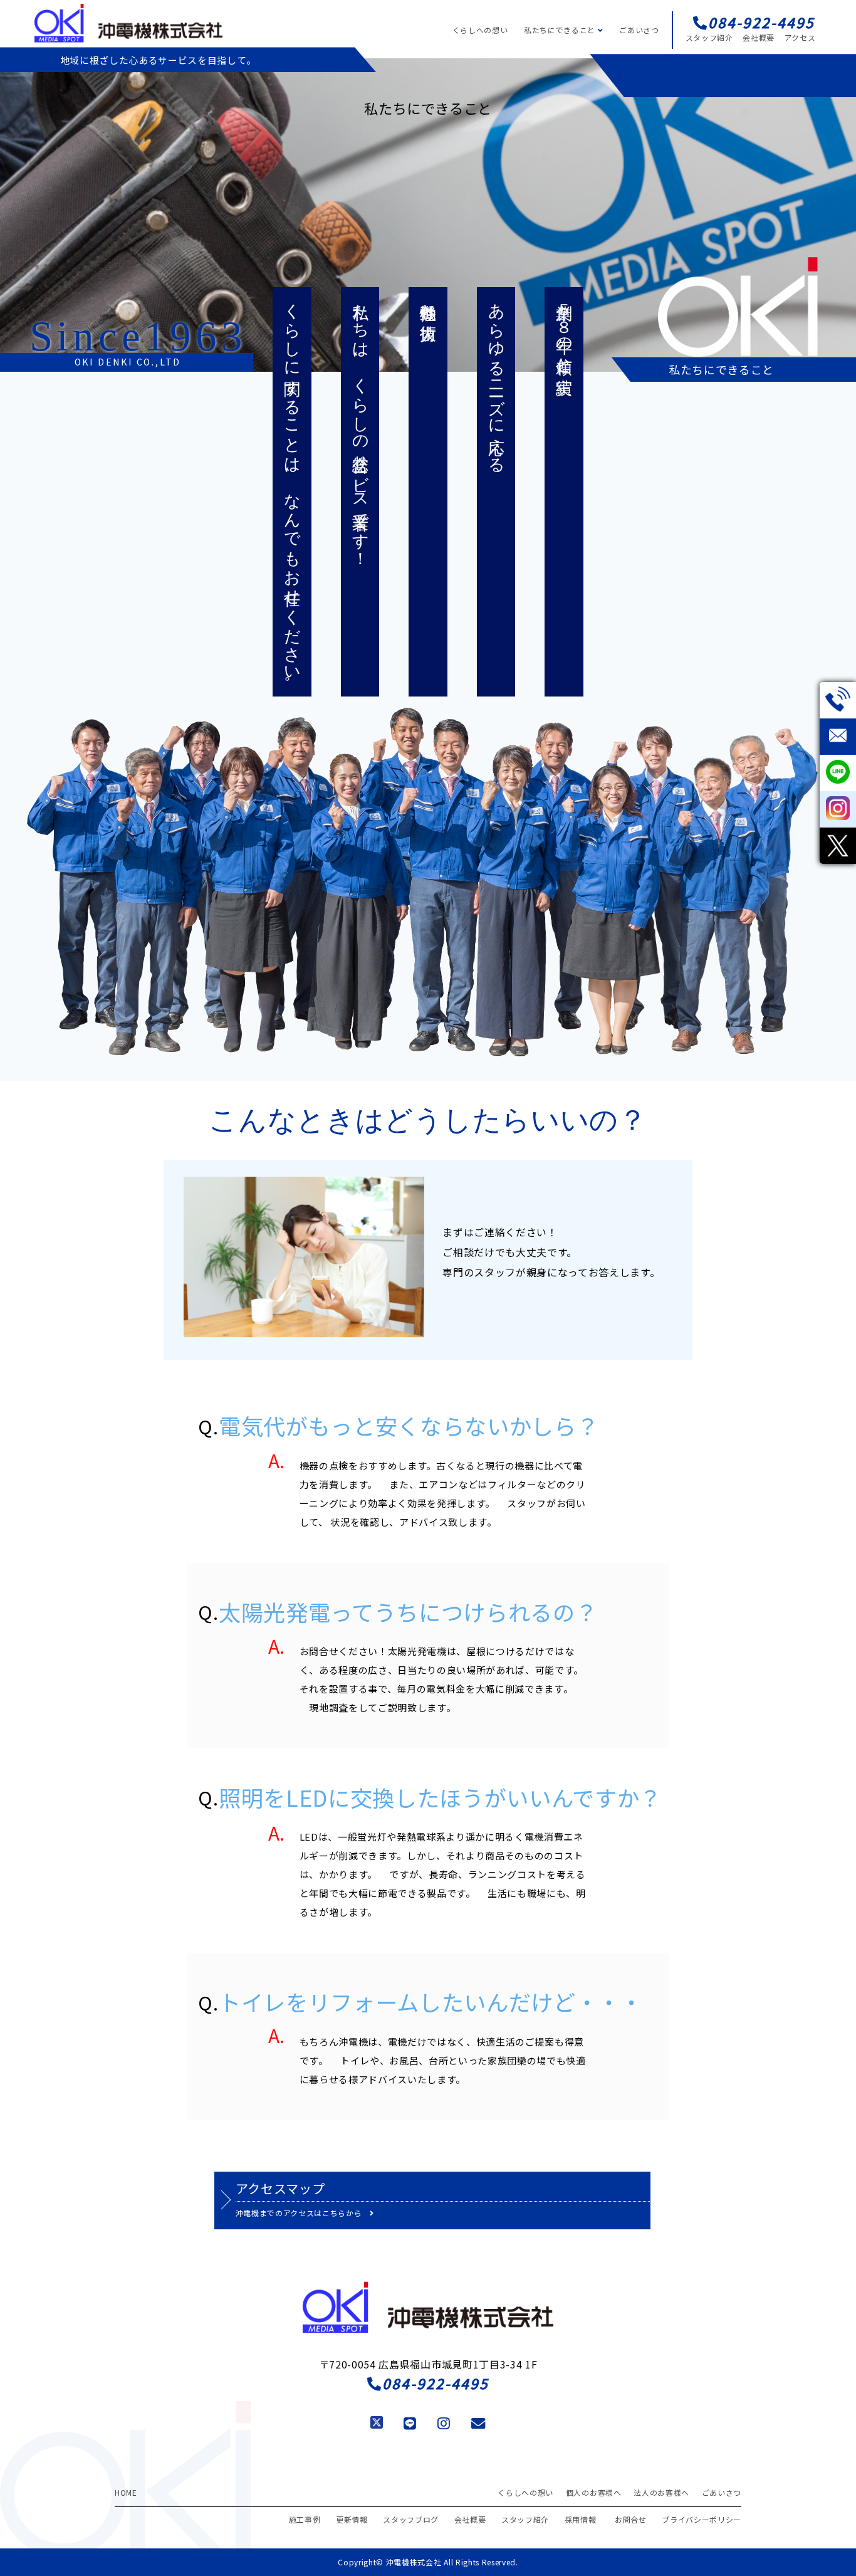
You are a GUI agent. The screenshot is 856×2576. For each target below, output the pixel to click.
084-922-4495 (436, 2383)
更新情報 (352, 2519)
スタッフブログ (411, 2519)
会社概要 (759, 37)
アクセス (800, 37)
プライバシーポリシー (702, 2519)
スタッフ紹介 (709, 37)
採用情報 (581, 2519)
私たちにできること (561, 30)
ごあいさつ (639, 30)
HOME (126, 2492)
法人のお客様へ (661, 2492)
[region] (428, 215)
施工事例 (305, 2519)
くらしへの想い (480, 30)
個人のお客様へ (594, 2492)
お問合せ (631, 2519)
